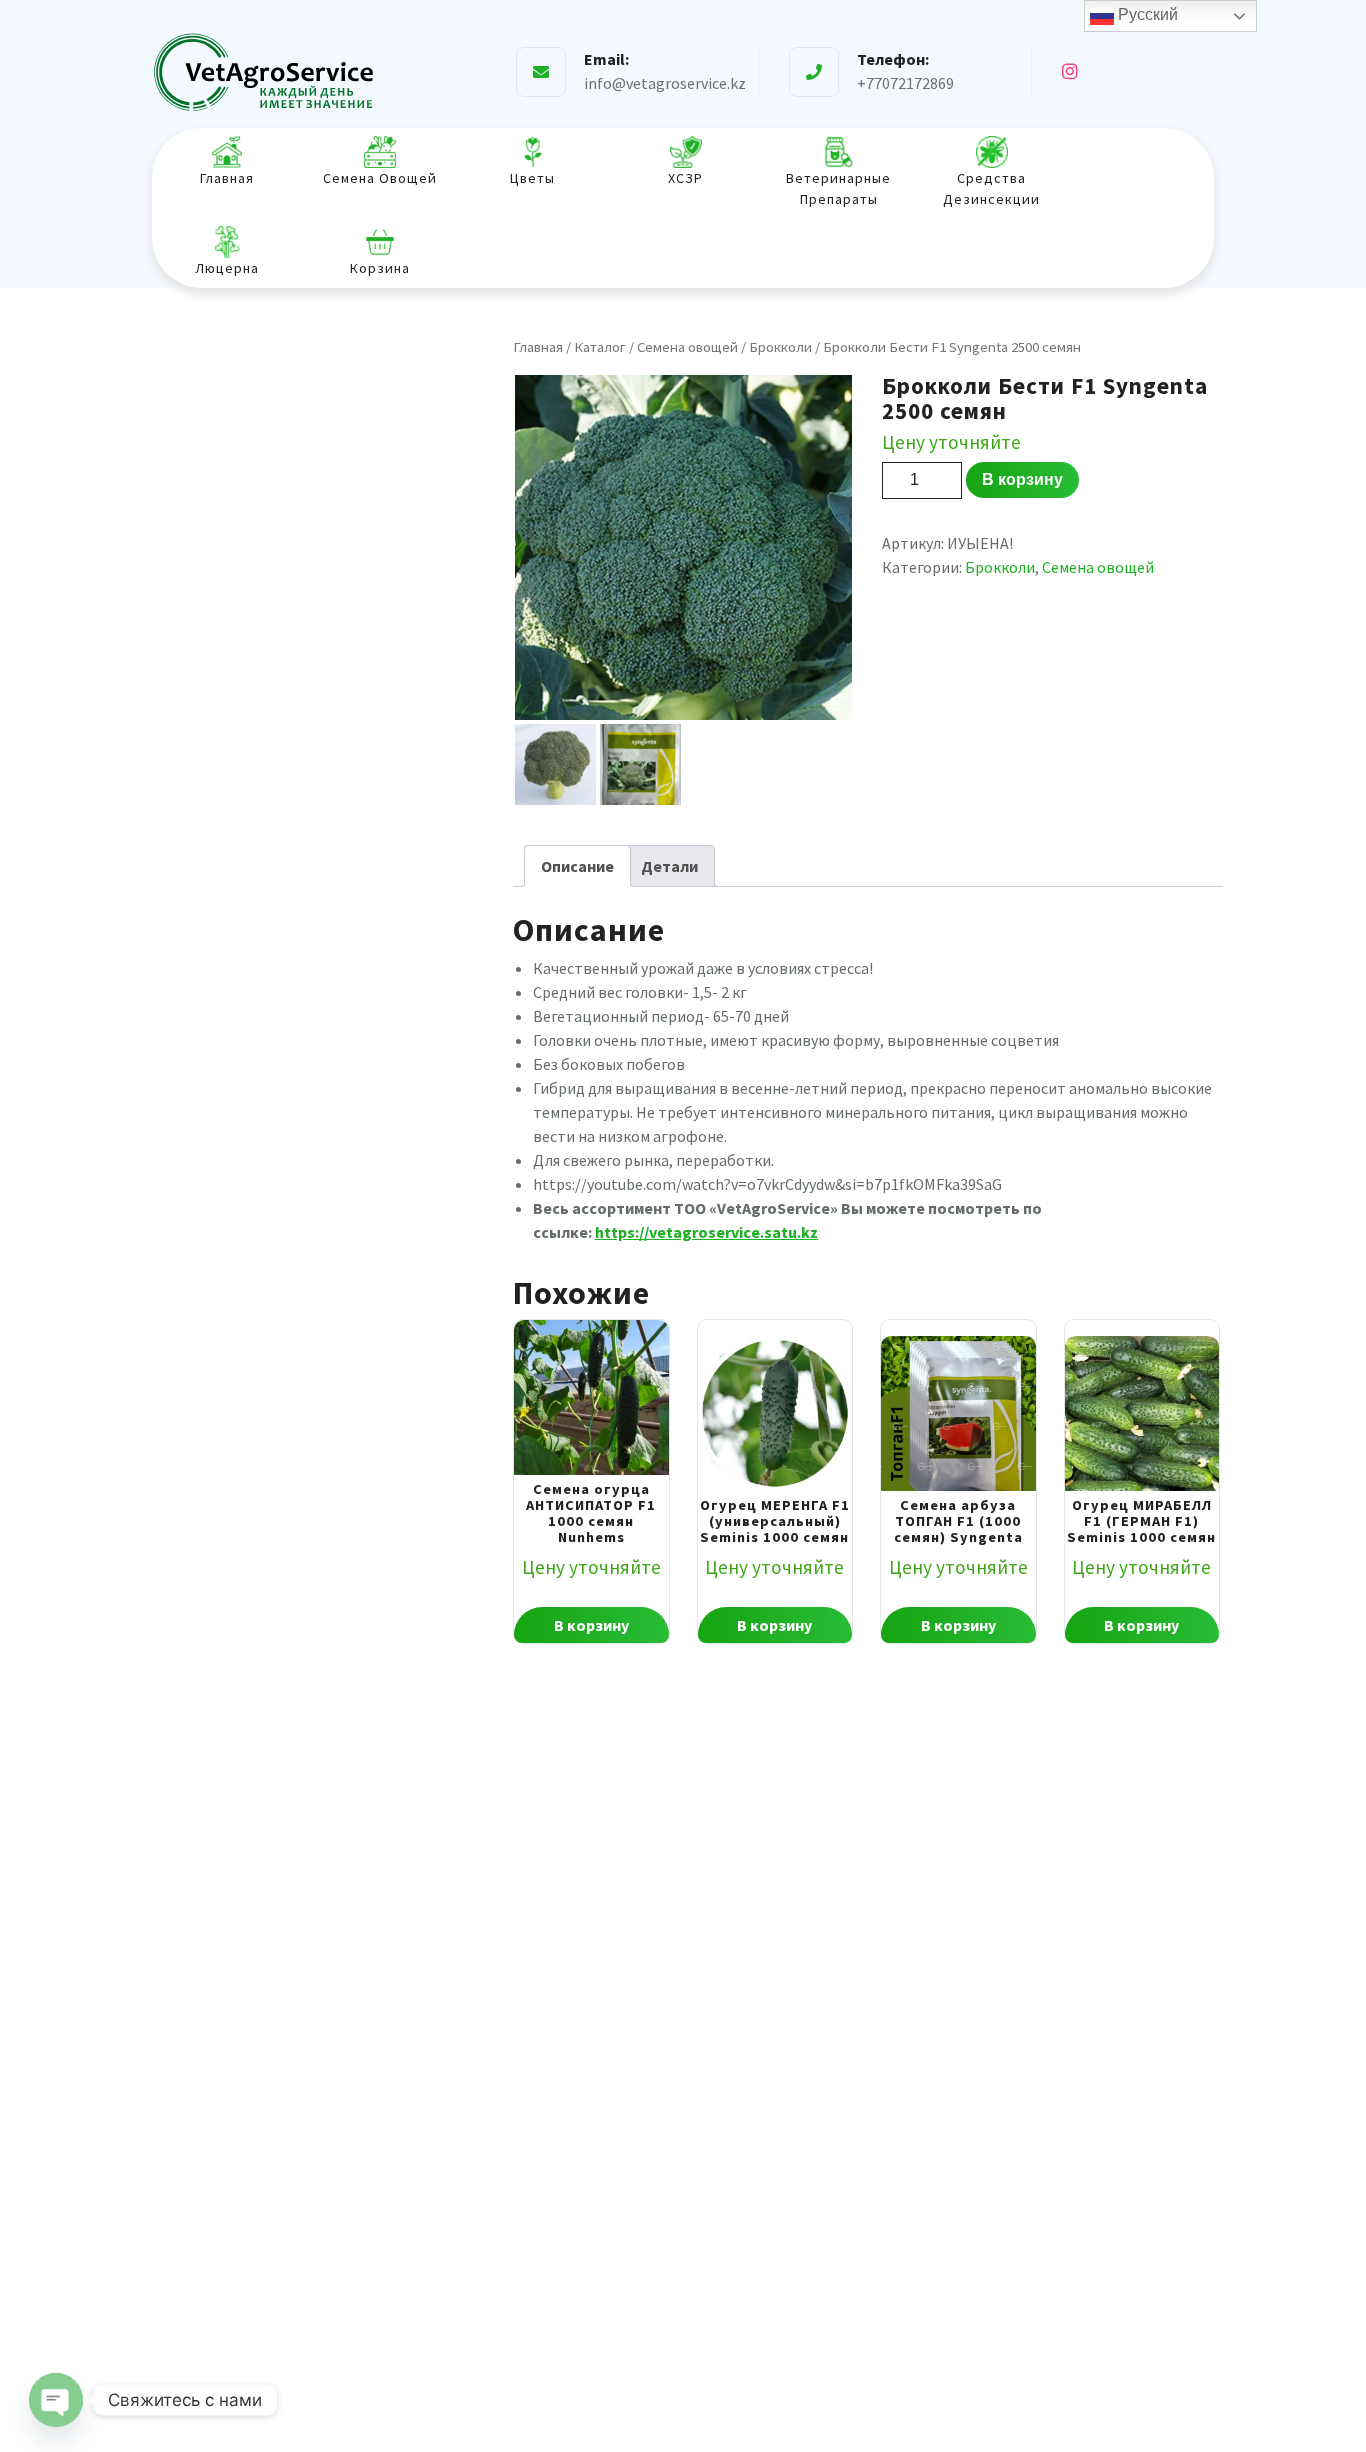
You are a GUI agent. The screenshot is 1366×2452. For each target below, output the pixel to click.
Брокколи (780, 347)
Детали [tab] (669, 866)
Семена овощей (687, 347)
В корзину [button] (591, 1625)
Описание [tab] (577, 866)
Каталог (600, 347)
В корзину (1022, 479)
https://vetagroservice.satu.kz (706, 1232)
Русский (1146, 14)
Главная (538, 347)
